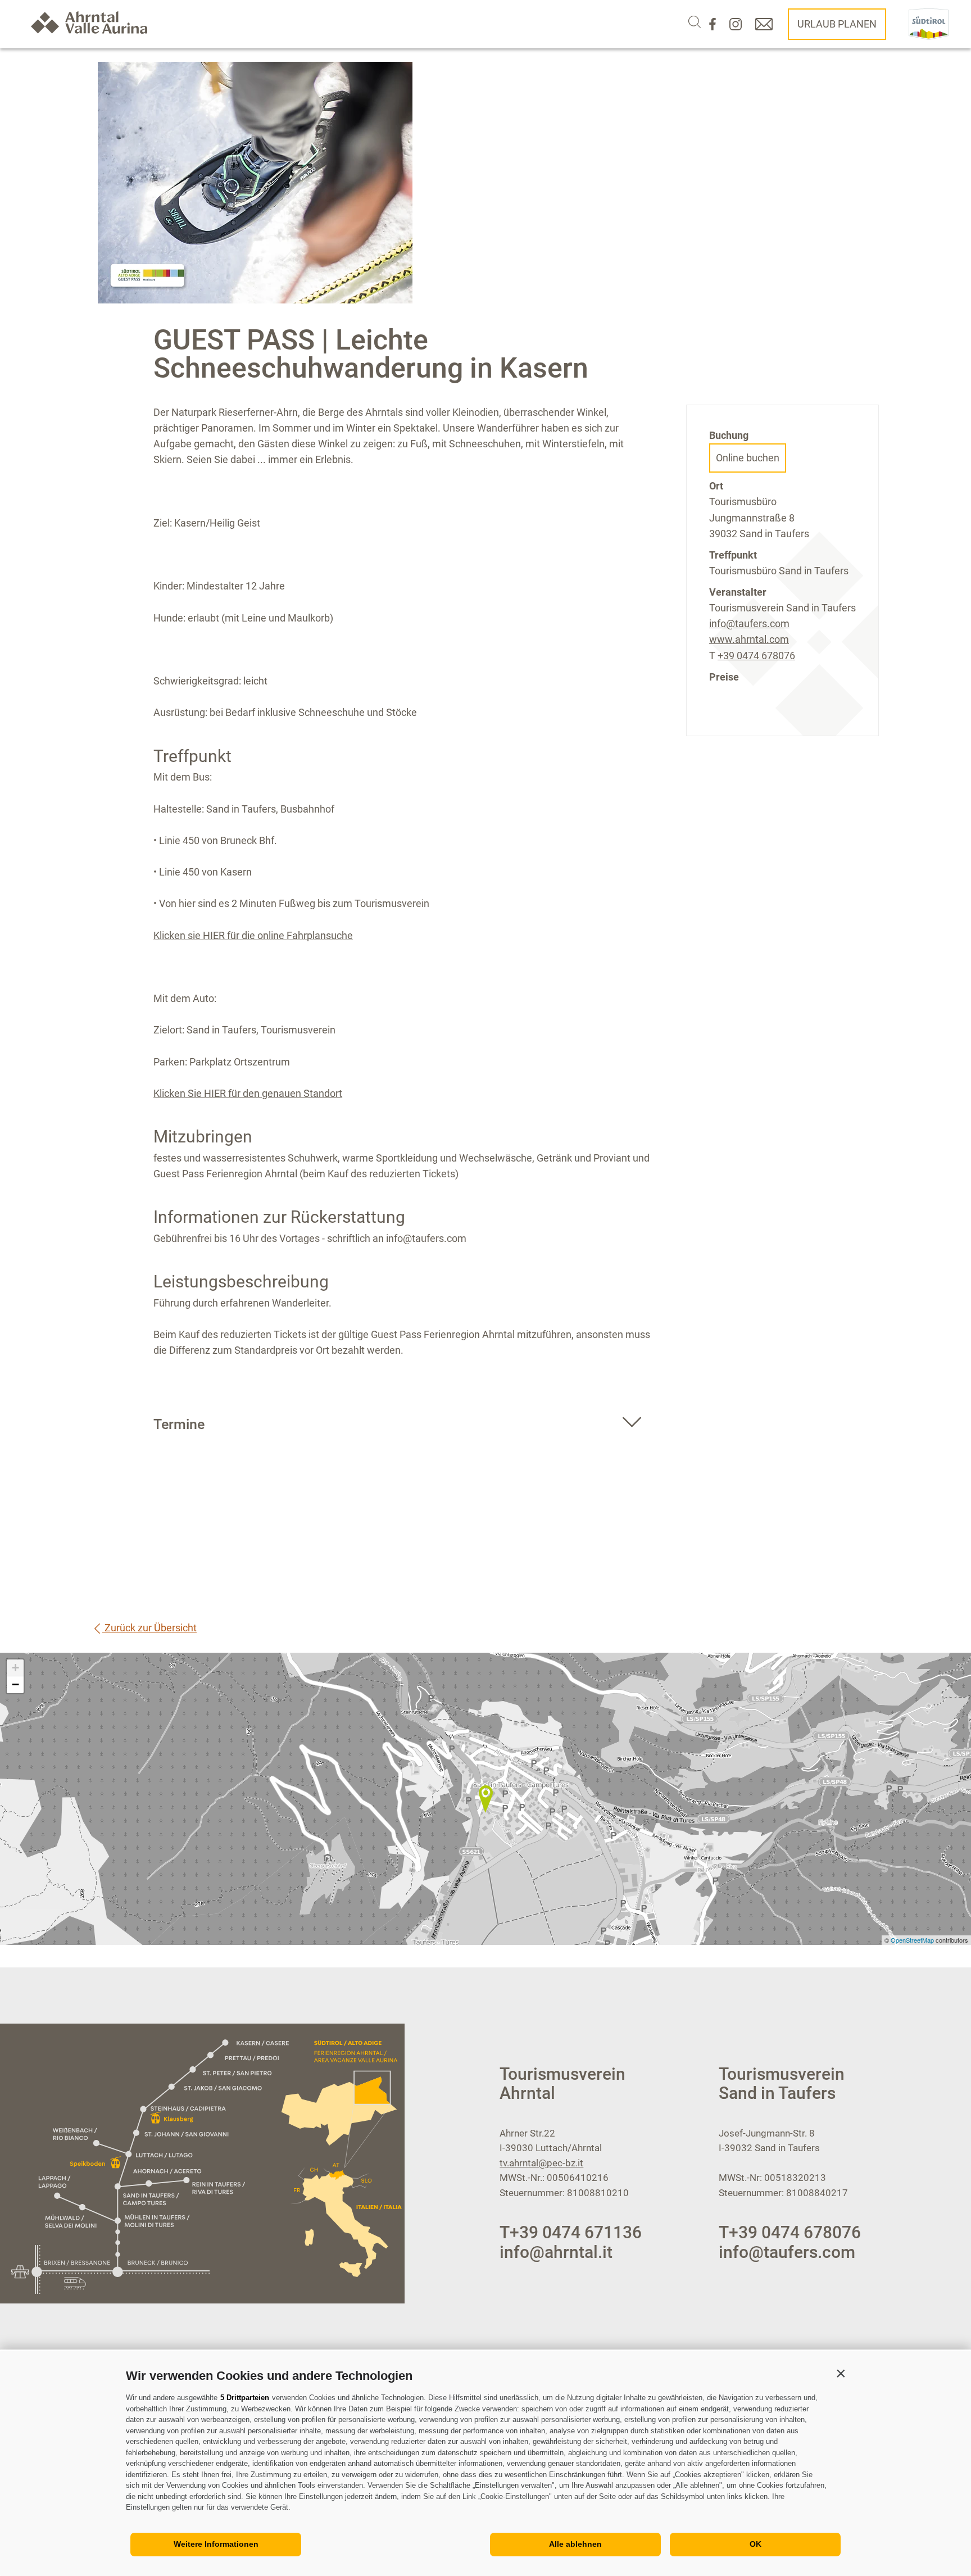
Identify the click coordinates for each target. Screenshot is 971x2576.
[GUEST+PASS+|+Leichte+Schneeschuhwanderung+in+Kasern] (485, 1799)
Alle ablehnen (575, 2544)
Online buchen (748, 458)
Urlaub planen (837, 24)
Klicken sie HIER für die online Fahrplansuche (253, 935)
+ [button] (15, 1668)
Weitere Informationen (216, 2544)
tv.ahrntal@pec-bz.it (541, 2163)
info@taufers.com (749, 623)
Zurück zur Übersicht (149, 1628)
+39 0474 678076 (756, 656)
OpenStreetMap (913, 1940)
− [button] (15, 1684)
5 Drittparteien (245, 2398)
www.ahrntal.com (749, 639)
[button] (841, 2373)
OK (756, 2544)
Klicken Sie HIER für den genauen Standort (248, 1093)
